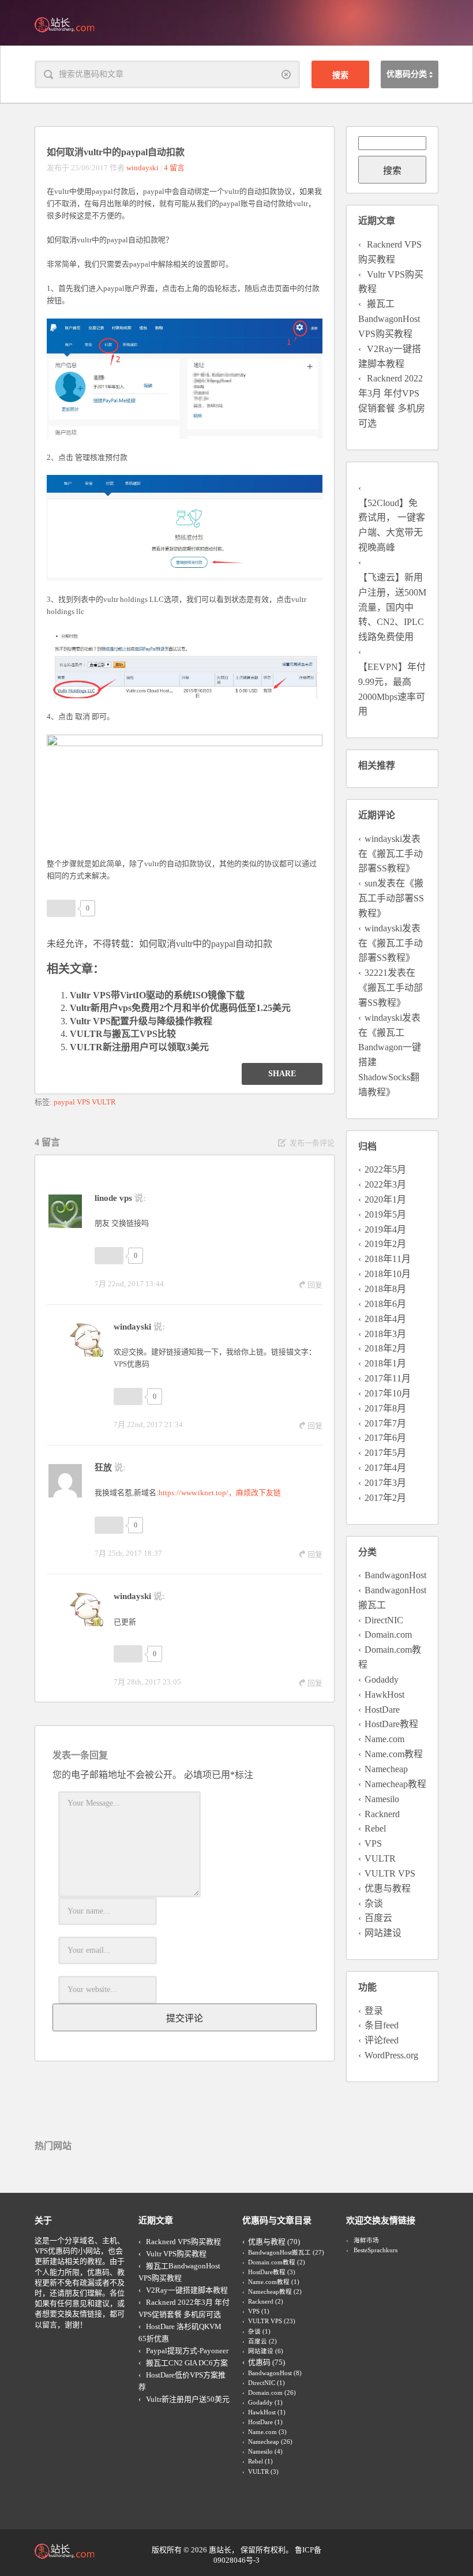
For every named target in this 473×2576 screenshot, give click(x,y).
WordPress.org (391, 2055)
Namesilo (382, 1799)
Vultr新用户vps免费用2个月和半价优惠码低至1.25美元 (180, 1008)
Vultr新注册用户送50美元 (188, 2399)
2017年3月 (385, 1483)
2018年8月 (385, 1289)
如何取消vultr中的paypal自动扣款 (206, 944)
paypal (64, 1102)
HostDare (382, 1710)
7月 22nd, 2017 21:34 (148, 1424)
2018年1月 (385, 1363)
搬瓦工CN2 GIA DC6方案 (187, 2363)
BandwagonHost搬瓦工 (279, 2253)
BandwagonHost (395, 1575)
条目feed (382, 2025)
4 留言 (174, 168)
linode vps (113, 1198)
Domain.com (388, 1635)
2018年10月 (388, 1274)
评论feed (382, 2040)
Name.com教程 (394, 1754)
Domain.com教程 (272, 2262)
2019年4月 (385, 1229)
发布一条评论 (312, 1143)
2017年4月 (385, 1468)
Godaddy (382, 1680)
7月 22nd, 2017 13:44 (129, 1284)
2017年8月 (385, 1408)
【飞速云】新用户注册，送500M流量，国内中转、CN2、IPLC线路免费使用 (392, 607)
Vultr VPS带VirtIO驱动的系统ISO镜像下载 (157, 995)
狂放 (103, 1467)
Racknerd (382, 1814)
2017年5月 (385, 1453)
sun (371, 883)
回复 (315, 1285)
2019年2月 (385, 1244)
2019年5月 (385, 1214)
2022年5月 (385, 1169)
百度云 (378, 1918)
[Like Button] (61, 908)
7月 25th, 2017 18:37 (128, 1553)
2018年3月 (385, 1334)
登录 (374, 2011)
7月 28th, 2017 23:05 (147, 1682)
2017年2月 (385, 1498)
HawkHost (384, 1695)
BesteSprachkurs (376, 2250)
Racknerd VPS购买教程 (183, 2242)
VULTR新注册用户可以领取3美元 (139, 1047)
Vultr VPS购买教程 (176, 2254)
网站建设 (383, 1933)
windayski (142, 168)
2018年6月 (385, 1304)
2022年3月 (385, 1184)
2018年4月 (385, 1319)
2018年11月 (388, 1259)
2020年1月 (385, 1199)
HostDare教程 (391, 1724)
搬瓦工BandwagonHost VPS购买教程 (389, 319)
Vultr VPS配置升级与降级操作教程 (141, 1021)
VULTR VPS (390, 1873)
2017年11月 (388, 1378)
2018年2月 (385, 1348)
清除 (286, 74)
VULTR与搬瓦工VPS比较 (123, 1034)
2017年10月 (388, 1393)
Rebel (375, 1828)
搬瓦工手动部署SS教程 (391, 898)
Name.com (384, 1739)
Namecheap (386, 1769)
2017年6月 (385, 1438)
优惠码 (259, 2362)
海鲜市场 (366, 2240)
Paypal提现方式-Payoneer (187, 2351)
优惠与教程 (388, 1888)
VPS (83, 1102)
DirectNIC (384, 1620)
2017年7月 (385, 1423)
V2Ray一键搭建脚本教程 (187, 2290)
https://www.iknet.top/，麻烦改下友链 (220, 1493)
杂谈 (374, 1903)
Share (282, 1074)
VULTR (104, 1102)
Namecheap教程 (395, 1784)
